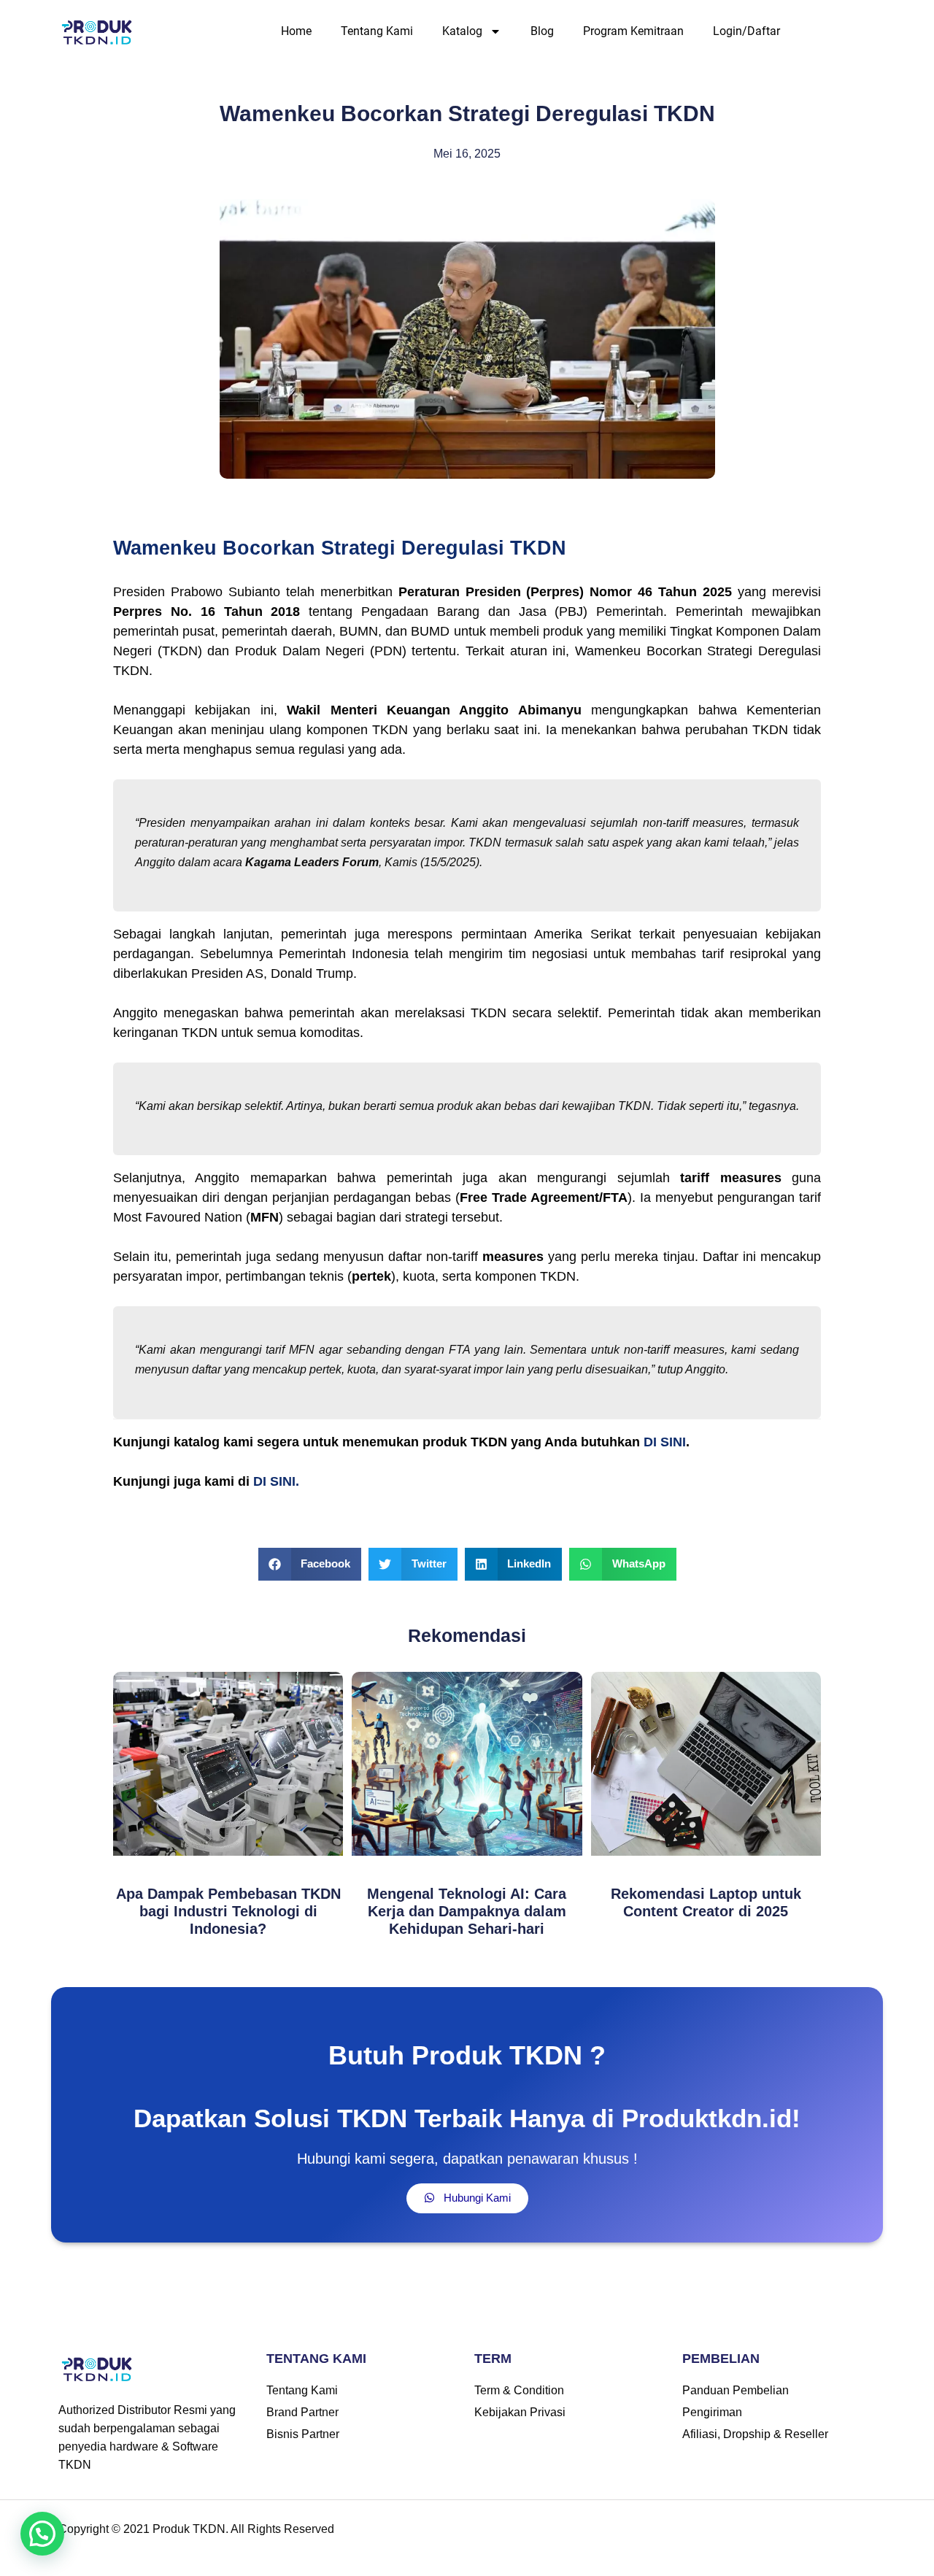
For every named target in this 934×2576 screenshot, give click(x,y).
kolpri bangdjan (706, 2567)
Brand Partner (302, 2412)
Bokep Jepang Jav (139, 2567)
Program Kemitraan (633, 31)
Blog (542, 31)
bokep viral (445, 2567)
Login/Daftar (746, 31)
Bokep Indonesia (44, 2567)
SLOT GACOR (296, 2567)
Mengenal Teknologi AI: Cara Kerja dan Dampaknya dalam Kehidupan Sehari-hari (467, 1911)
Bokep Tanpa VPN (525, 2567)
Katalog (462, 31)
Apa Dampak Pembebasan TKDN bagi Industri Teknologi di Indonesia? (228, 1911)
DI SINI (665, 1442)
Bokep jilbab (222, 2567)
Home (296, 31)
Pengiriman (712, 2412)
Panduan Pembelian (736, 2390)
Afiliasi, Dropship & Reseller (755, 2434)
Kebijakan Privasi (520, 2412)
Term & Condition (519, 2390)
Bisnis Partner (303, 2434)
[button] (310, 1564)
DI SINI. (276, 1481)
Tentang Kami (377, 31)
